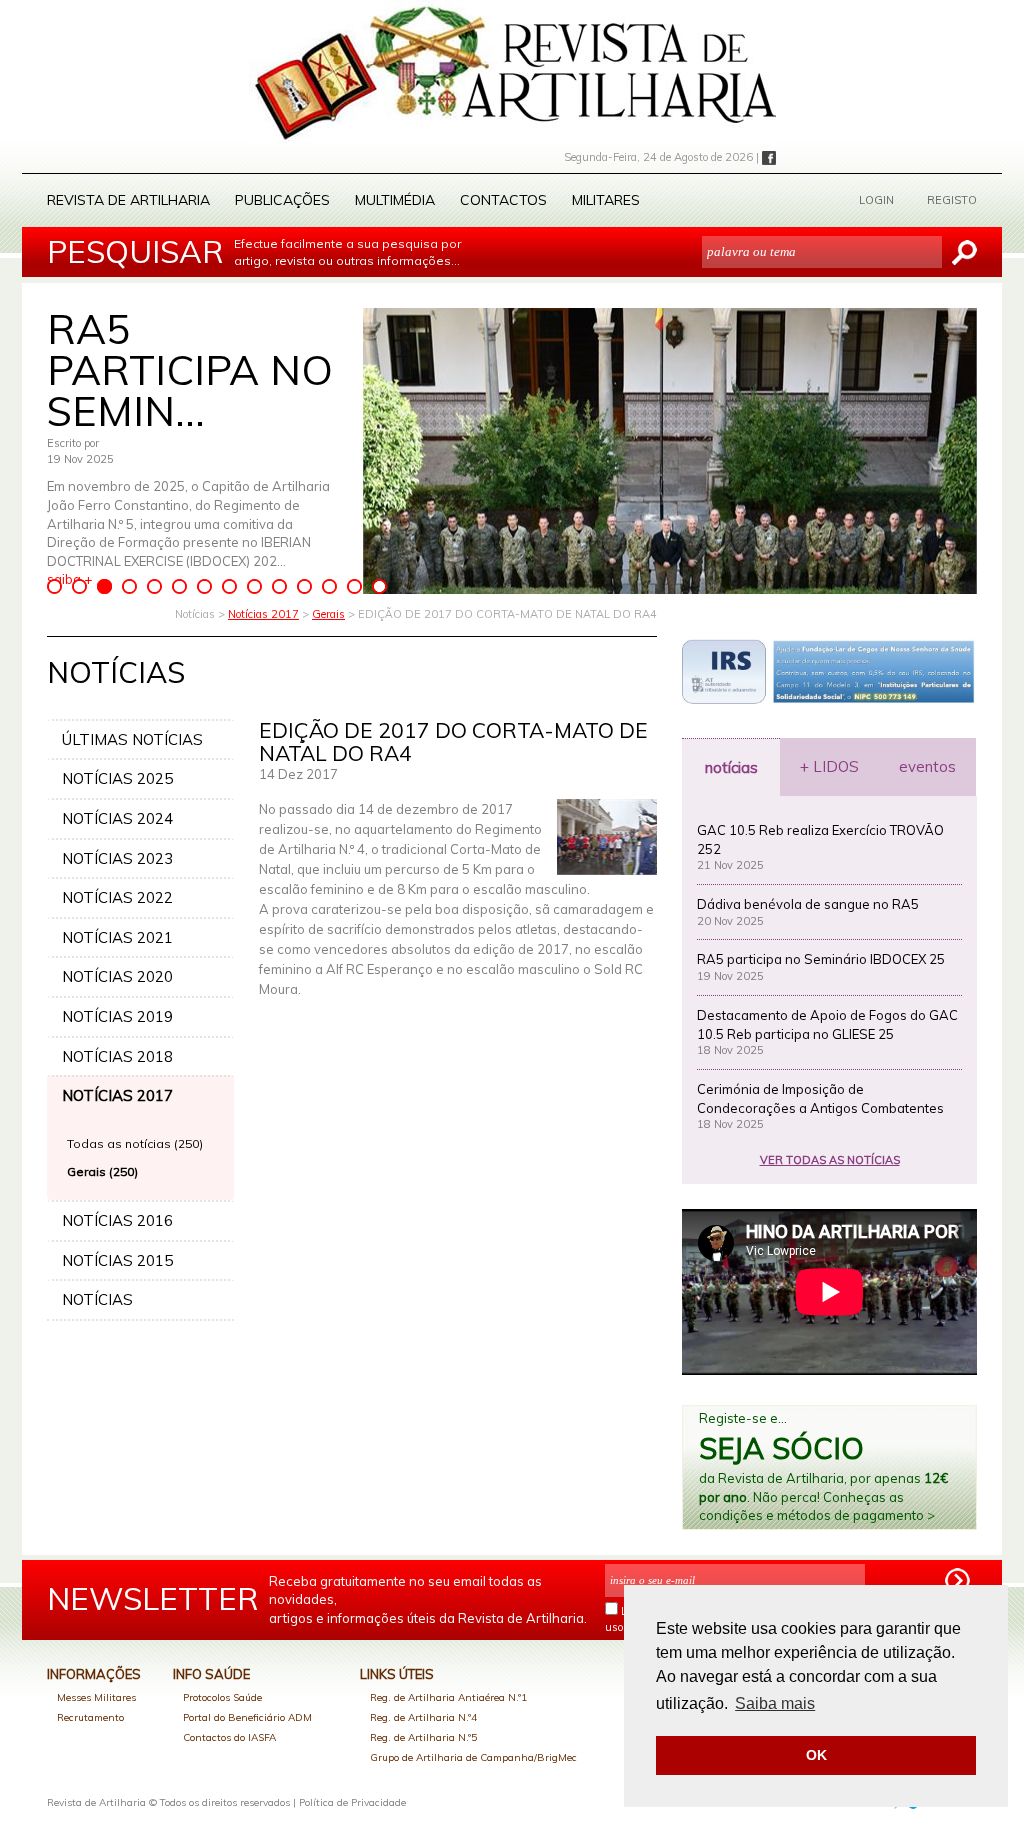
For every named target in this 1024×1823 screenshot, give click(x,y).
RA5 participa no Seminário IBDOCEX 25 (821, 959)
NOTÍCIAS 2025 (117, 778)
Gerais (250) (102, 1171)
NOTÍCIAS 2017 (117, 1095)
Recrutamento (90, 1717)
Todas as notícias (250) (135, 1143)
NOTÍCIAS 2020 (117, 976)
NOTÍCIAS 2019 (117, 1016)
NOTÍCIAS (97, 1299)
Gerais (328, 614)
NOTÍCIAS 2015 (117, 1260)
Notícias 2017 (263, 614)
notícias (731, 767)
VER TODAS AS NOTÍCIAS (830, 1160)
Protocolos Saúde (222, 1697)
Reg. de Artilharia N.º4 (423, 1717)
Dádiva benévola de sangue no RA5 (808, 904)
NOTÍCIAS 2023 (117, 858)
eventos (927, 766)
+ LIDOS (829, 766)
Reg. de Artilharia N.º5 (423, 1737)
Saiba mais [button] (775, 1703)
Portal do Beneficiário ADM (247, 1717)
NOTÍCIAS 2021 (117, 937)
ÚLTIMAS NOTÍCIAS (132, 739)
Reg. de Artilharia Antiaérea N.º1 (448, 1697)
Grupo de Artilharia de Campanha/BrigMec (473, 1757)
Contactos (503, 200)
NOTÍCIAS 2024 (117, 818)
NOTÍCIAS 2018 (117, 1056)
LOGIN (876, 200)
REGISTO (952, 200)
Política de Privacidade (352, 1802)
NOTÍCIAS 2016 (117, 1220)
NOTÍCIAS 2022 (117, 897)
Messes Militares (96, 1697)
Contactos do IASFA (229, 1737)
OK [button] (816, 1755)
